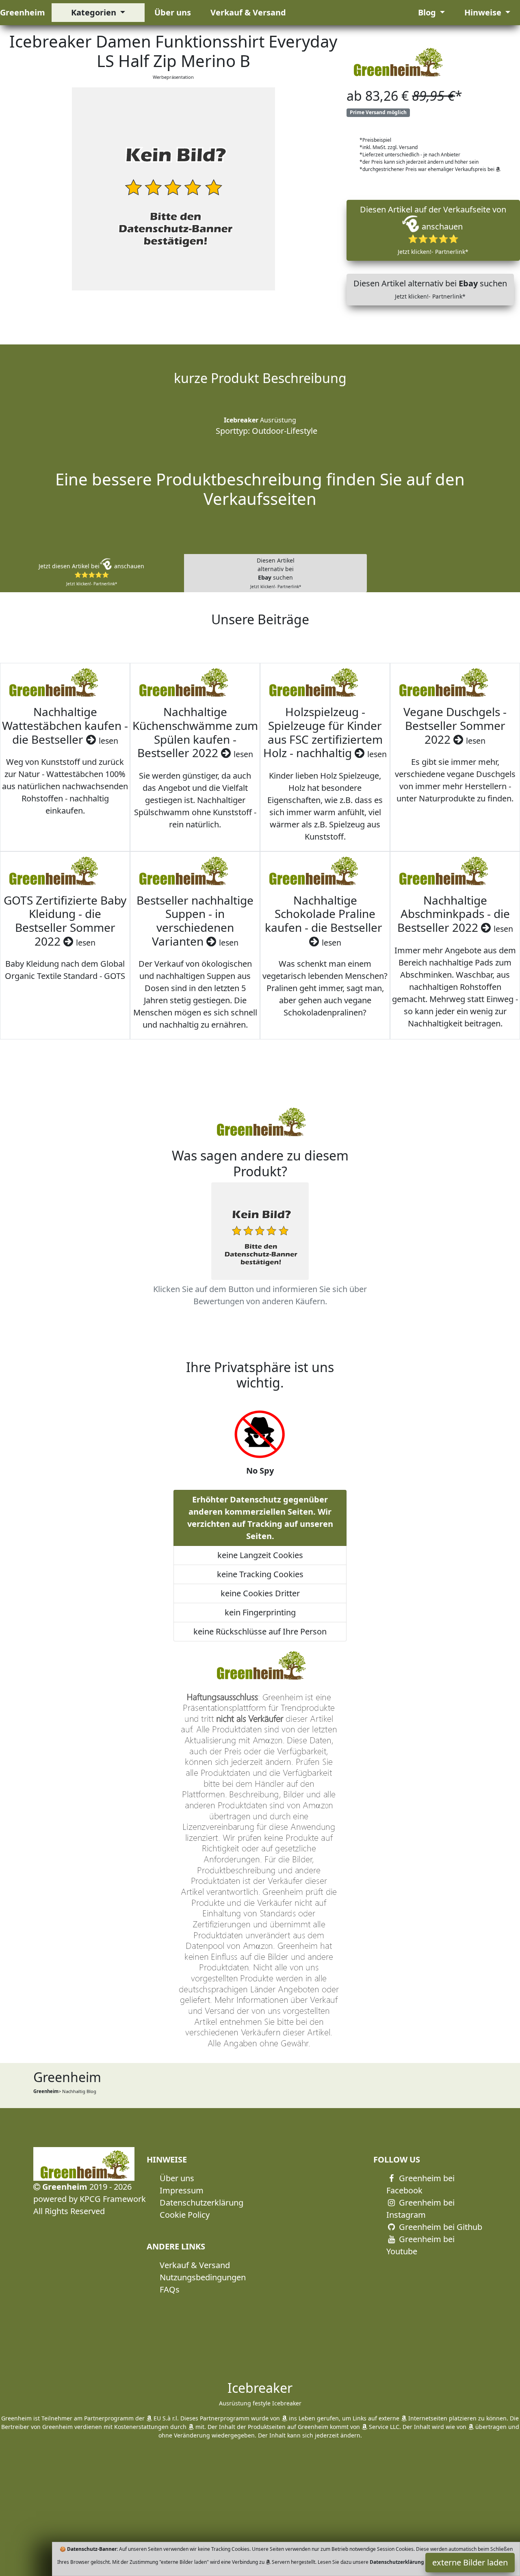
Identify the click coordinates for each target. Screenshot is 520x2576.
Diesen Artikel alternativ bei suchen (430, 289)
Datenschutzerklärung (201, 2203)
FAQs (170, 2289)
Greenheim (23, 12)
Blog (428, 12)
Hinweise (484, 12)
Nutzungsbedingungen (203, 2277)
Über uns (173, 12)
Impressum (182, 2190)
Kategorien (95, 12)
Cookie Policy (185, 2215)
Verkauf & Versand (248, 12)
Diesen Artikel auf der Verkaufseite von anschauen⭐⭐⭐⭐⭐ (433, 230)
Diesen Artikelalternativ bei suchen (276, 573)
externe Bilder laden (470, 2562)
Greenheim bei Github (440, 2227)
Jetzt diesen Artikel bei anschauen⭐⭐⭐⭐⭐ (91, 574)
